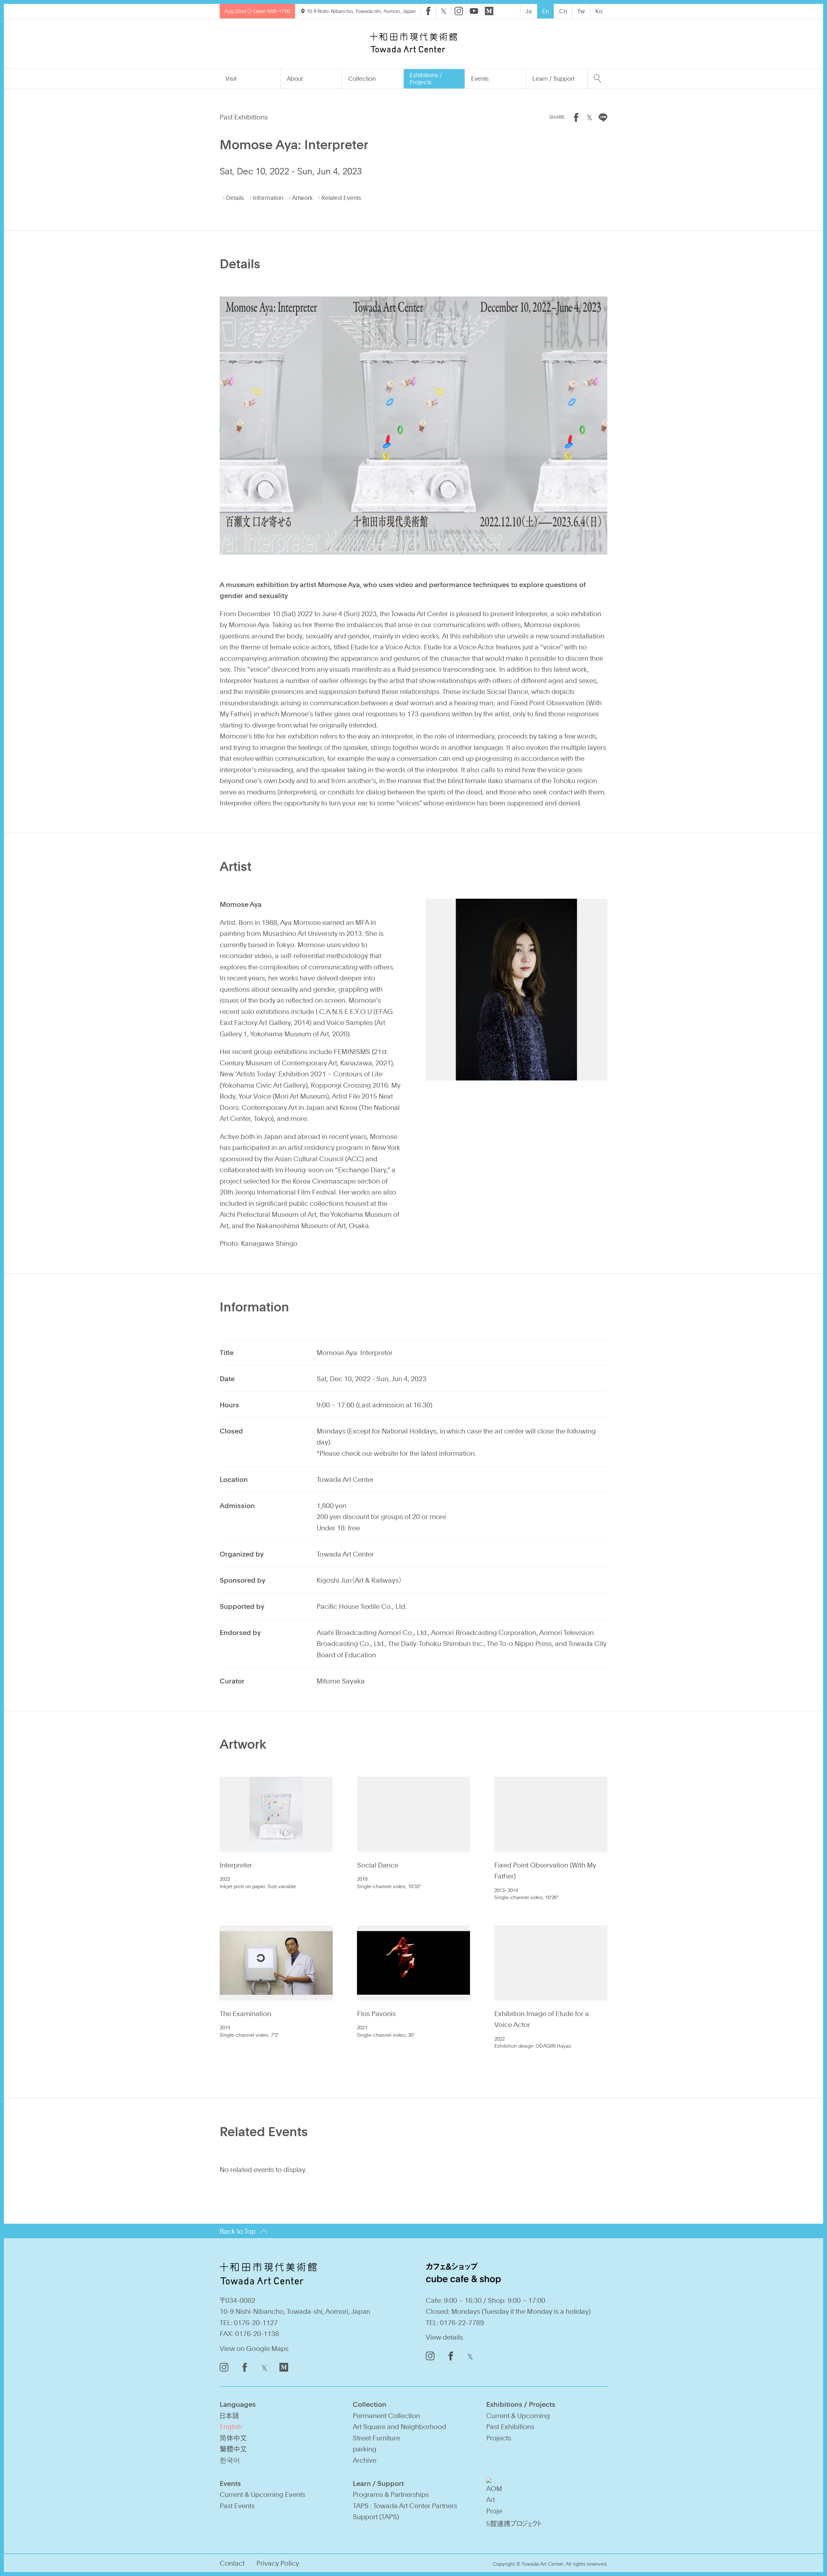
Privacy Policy (278, 2563)
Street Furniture (376, 2438)
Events (480, 78)
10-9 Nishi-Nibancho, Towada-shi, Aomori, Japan (361, 11)
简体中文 (233, 2438)
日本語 (229, 2415)
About (295, 78)
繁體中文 (233, 2449)
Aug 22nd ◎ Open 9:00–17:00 (257, 11)
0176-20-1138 (257, 2333)
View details (444, 2337)
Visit (231, 78)
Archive (365, 2460)
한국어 (230, 2460)
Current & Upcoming (518, 2415)
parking (365, 2449)
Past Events (237, 2505)
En (545, 11)
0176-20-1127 (256, 2322)
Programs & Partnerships (391, 2494)
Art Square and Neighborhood (399, 2426)
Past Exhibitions (510, 2426)
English (231, 2426)
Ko (599, 11)
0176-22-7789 (462, 2322)
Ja (529, 11)
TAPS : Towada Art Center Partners (405, 2505)
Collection (362, 78)
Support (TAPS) (376, 2516)
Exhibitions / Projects (426, 78)
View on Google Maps (254, 2348)
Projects (499, 2438)
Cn (563, 11)
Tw (581, 11)
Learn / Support (553, 78)
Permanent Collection (386, 2415)
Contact (232, 2563)
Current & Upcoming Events (262, 2494)
